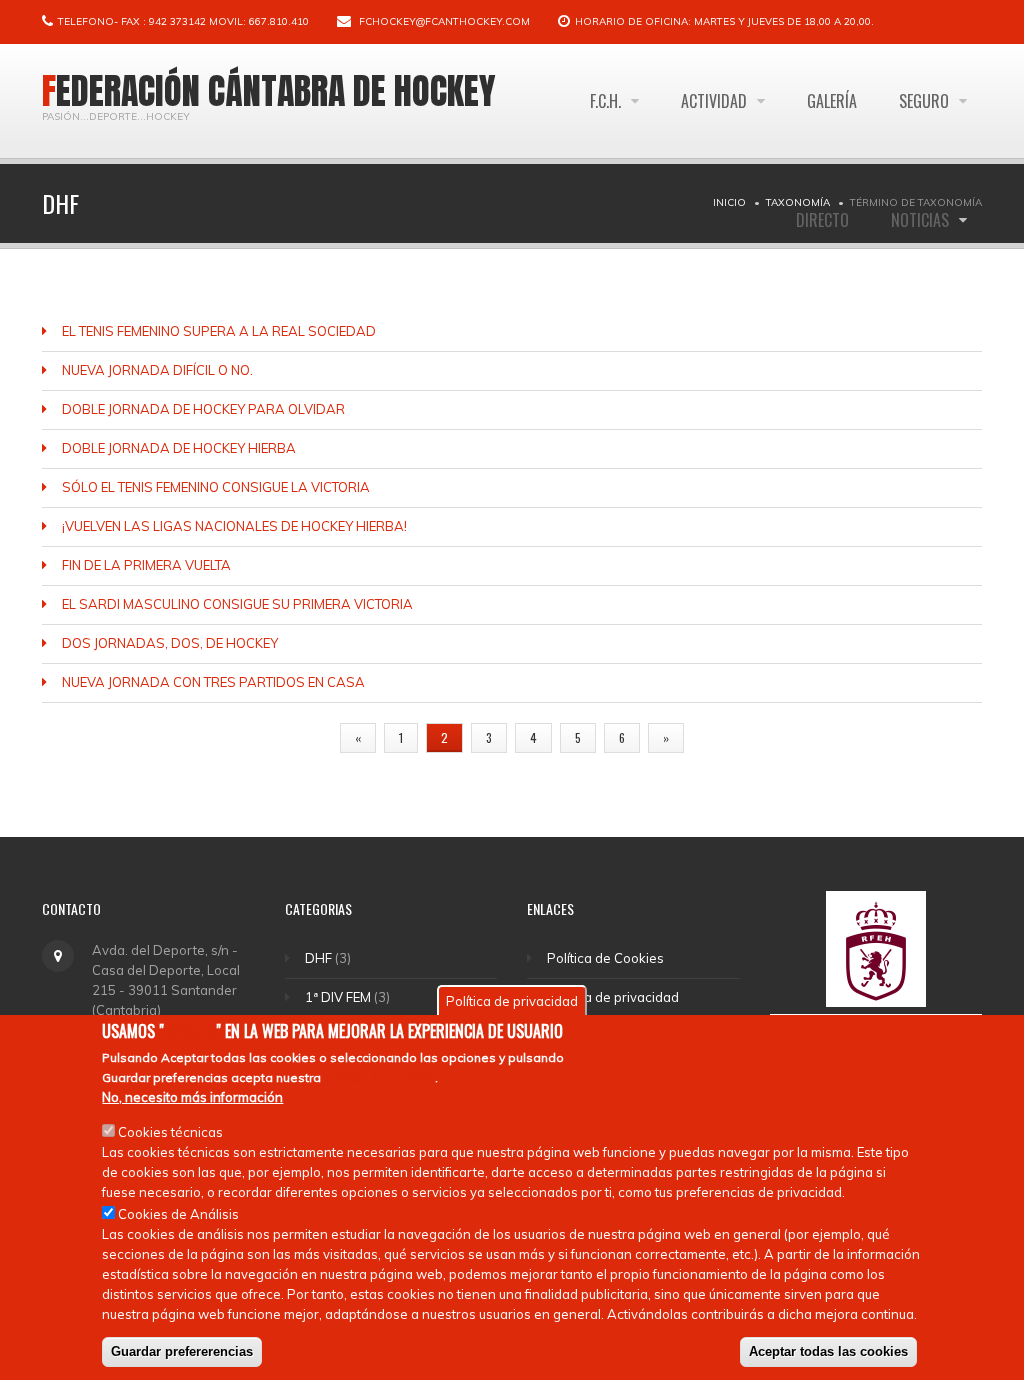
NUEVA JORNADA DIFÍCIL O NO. (157, 370)
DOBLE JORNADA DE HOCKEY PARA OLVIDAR (203, 409)
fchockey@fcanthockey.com (444, 21)
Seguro (926, 101)
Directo (822, 220)
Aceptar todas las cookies (828, 1351)
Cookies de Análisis (178, 1214)
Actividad (716, 101)
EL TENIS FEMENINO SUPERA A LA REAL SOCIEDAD (219, 331)
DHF (318, 958)
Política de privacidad (613, 997)
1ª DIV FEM (338, 997)
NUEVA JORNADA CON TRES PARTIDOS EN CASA (213, 682)
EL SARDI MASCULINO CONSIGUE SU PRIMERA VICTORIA (237, 604)
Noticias (922, 220)
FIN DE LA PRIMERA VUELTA (146, 565)
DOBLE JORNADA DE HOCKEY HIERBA (179, 448)
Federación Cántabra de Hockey (269, 91)
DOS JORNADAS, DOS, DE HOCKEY (170, 643)
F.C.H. (607, 101)
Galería (832, 101)
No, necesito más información (192, 1097)
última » (729, 737)
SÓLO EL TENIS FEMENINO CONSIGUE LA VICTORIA (216, 487)
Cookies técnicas (170, 1132)
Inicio (729, 202)
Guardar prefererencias (182, 1351)
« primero (290, 737)
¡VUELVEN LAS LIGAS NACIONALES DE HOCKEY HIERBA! (234, 526)
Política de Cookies (605, 958)
